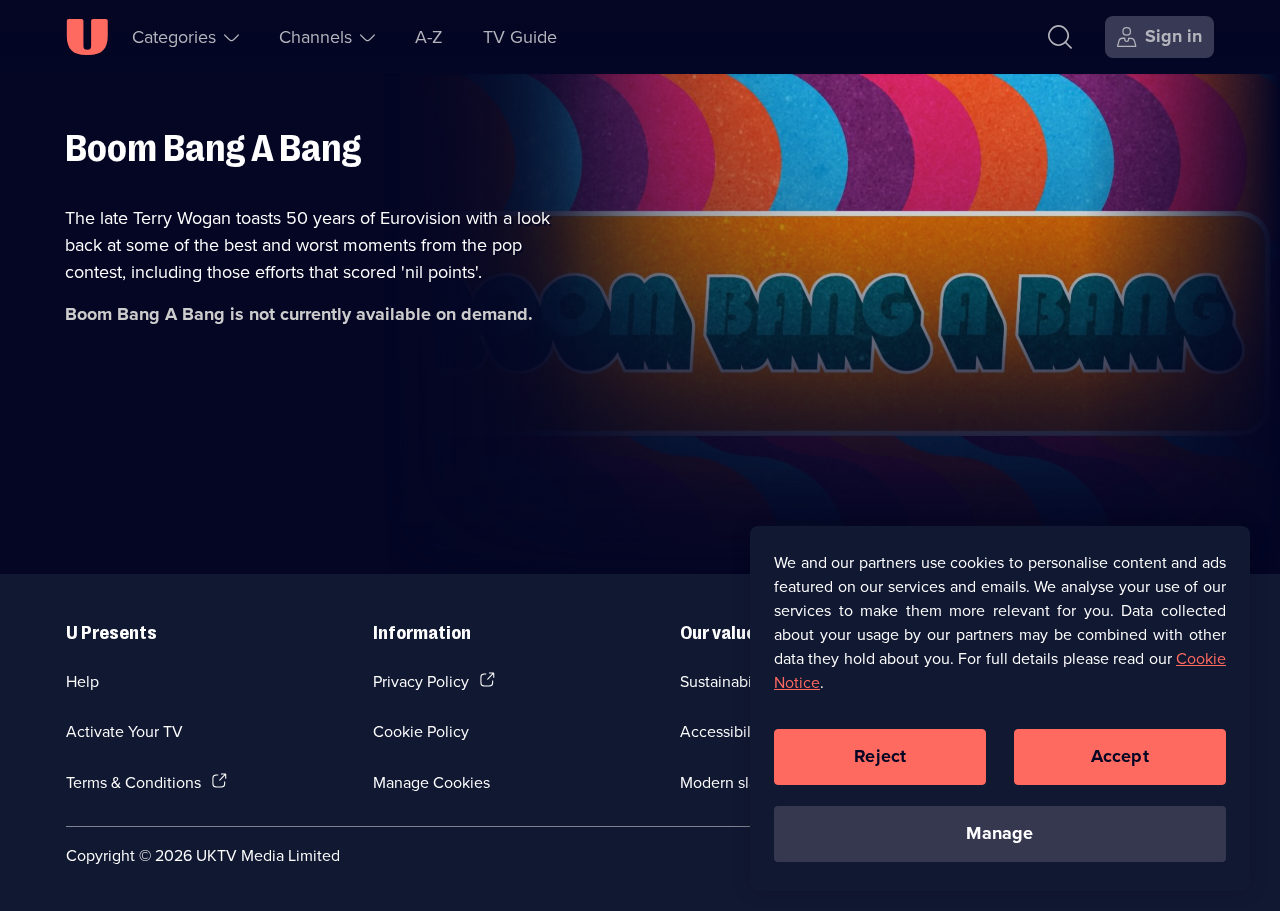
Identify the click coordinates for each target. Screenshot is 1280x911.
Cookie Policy (421, 731)
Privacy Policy (421, 681)
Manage (999, 833)
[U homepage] (87, 37)
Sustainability (726, 681)
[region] (1000, 708)
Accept (1120, 756)
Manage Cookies (431, 782)
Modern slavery (733, 782)
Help (82, 681)
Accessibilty (722, 731)
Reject (880, 756)
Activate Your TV (124, 731)
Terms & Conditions (133, 782)
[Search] (1060, 37)
